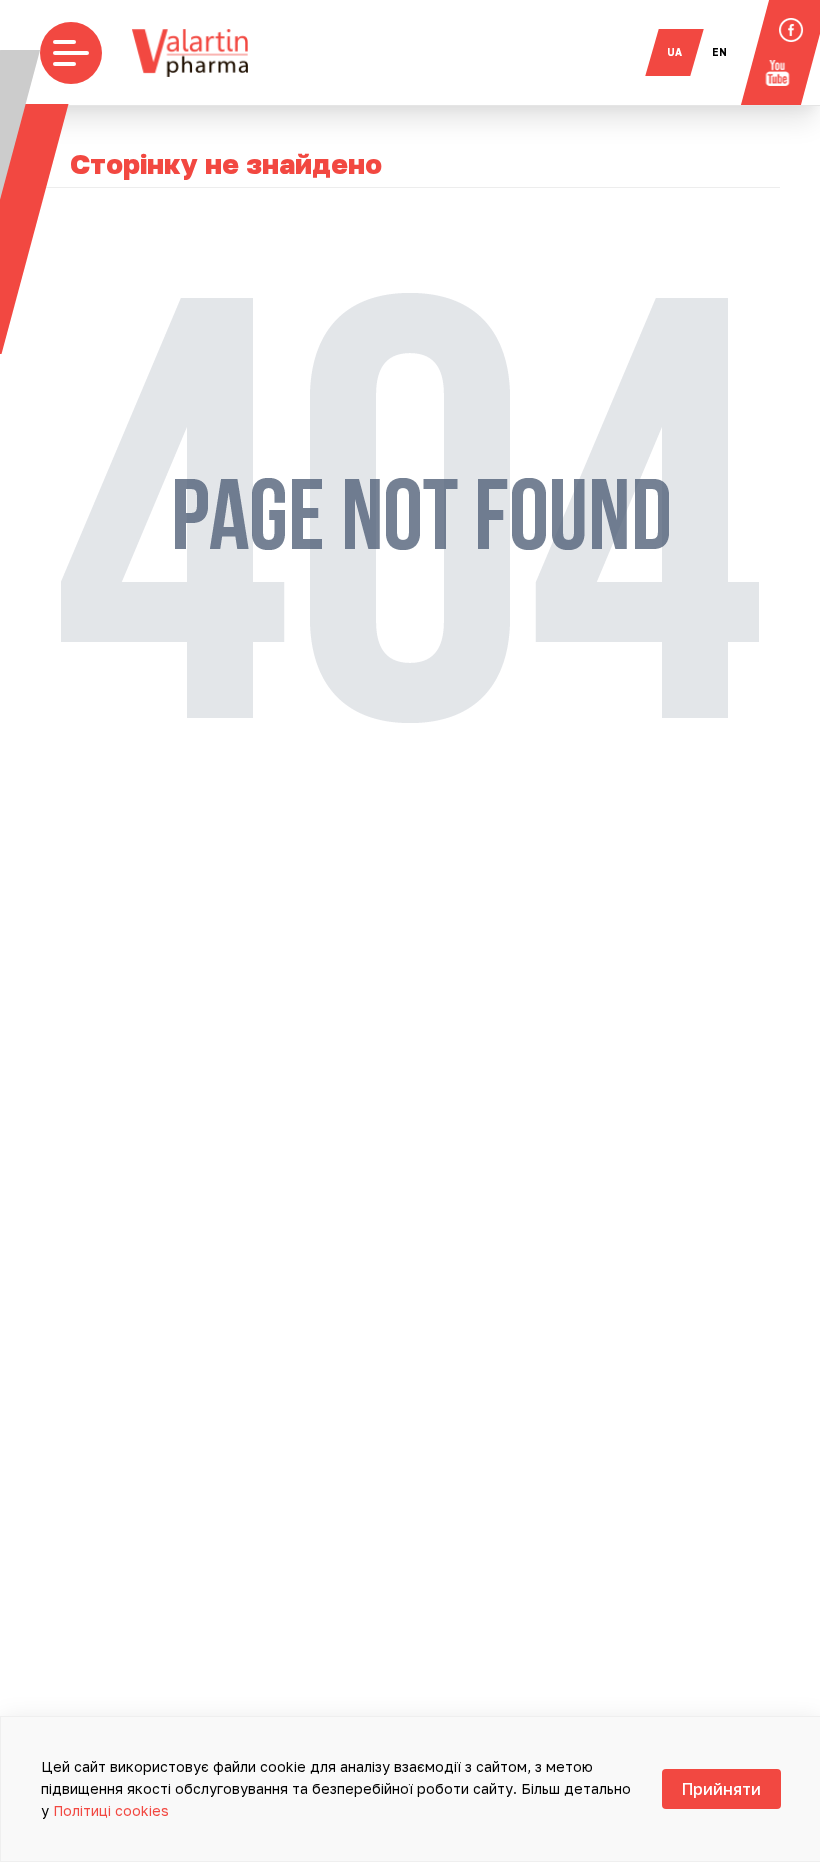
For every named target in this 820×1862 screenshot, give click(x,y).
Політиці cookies (111, 1810)
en (719, 52)
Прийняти (721, 1789)
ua (674, 52)
